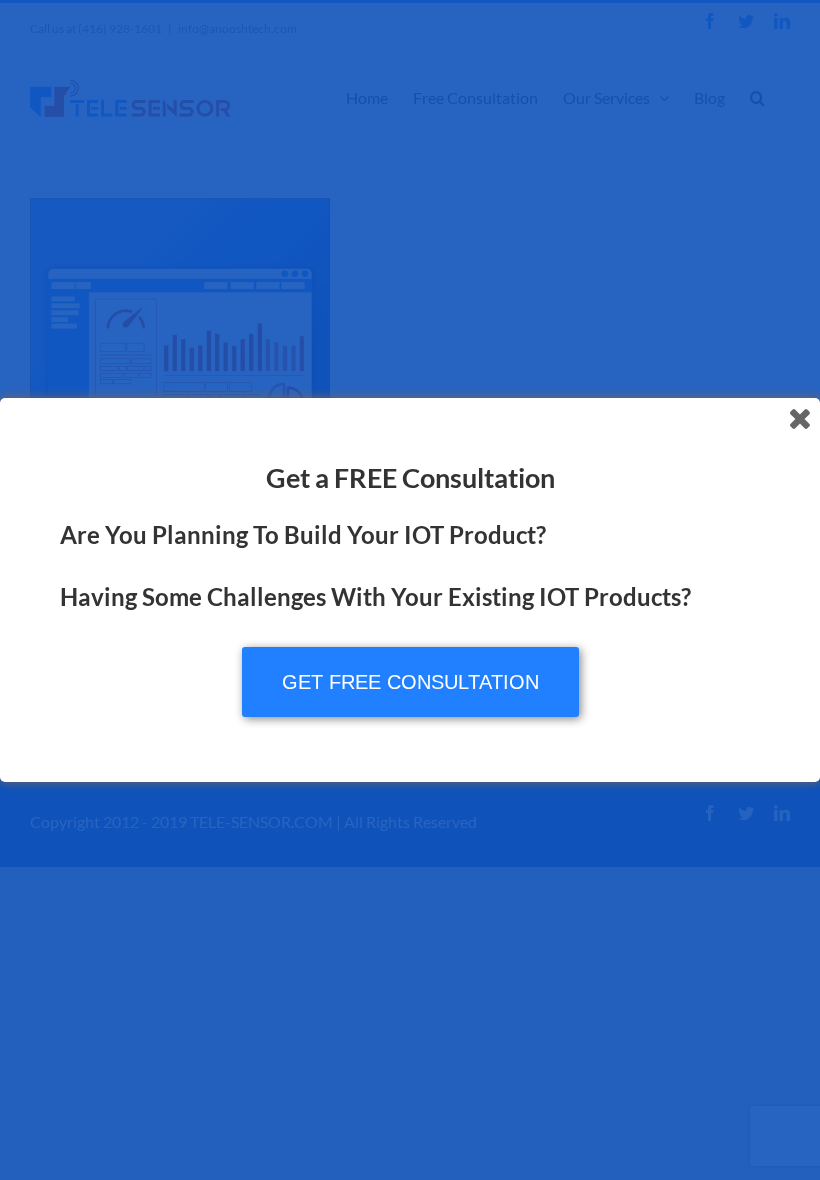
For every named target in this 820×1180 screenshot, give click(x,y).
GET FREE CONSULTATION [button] (410, 682)
